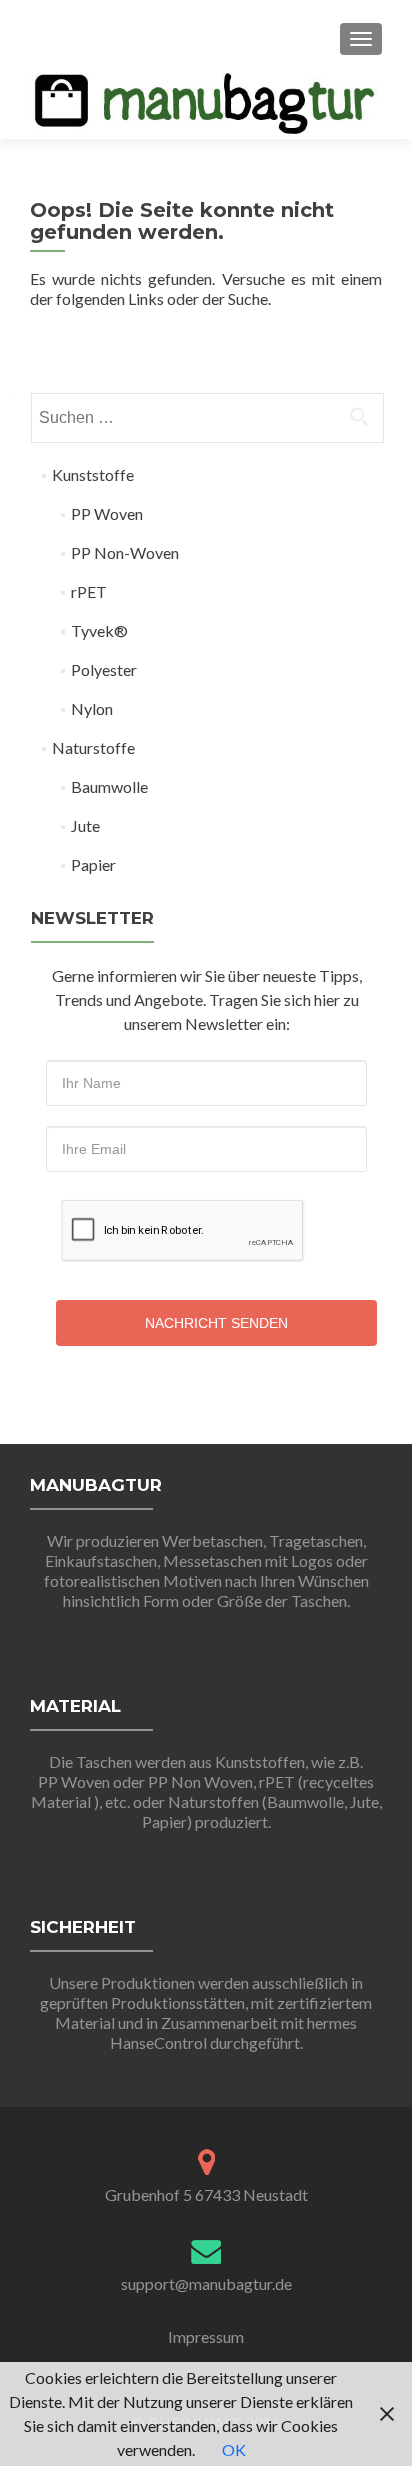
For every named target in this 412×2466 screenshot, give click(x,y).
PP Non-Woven (125, 552)
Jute (85, 825)
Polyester (104, 669)
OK (234, 2449)
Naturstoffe (93, 747)
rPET (89, 591)
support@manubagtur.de (206, 2283)
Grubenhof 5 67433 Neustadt (206, 2194)
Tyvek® (99, 630)
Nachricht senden (216, 1323)
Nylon (92, 708)
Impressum (206, 2336)
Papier (93, 864)
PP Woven (107, 513)
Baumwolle (109, 786)
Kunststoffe (93, 474)
